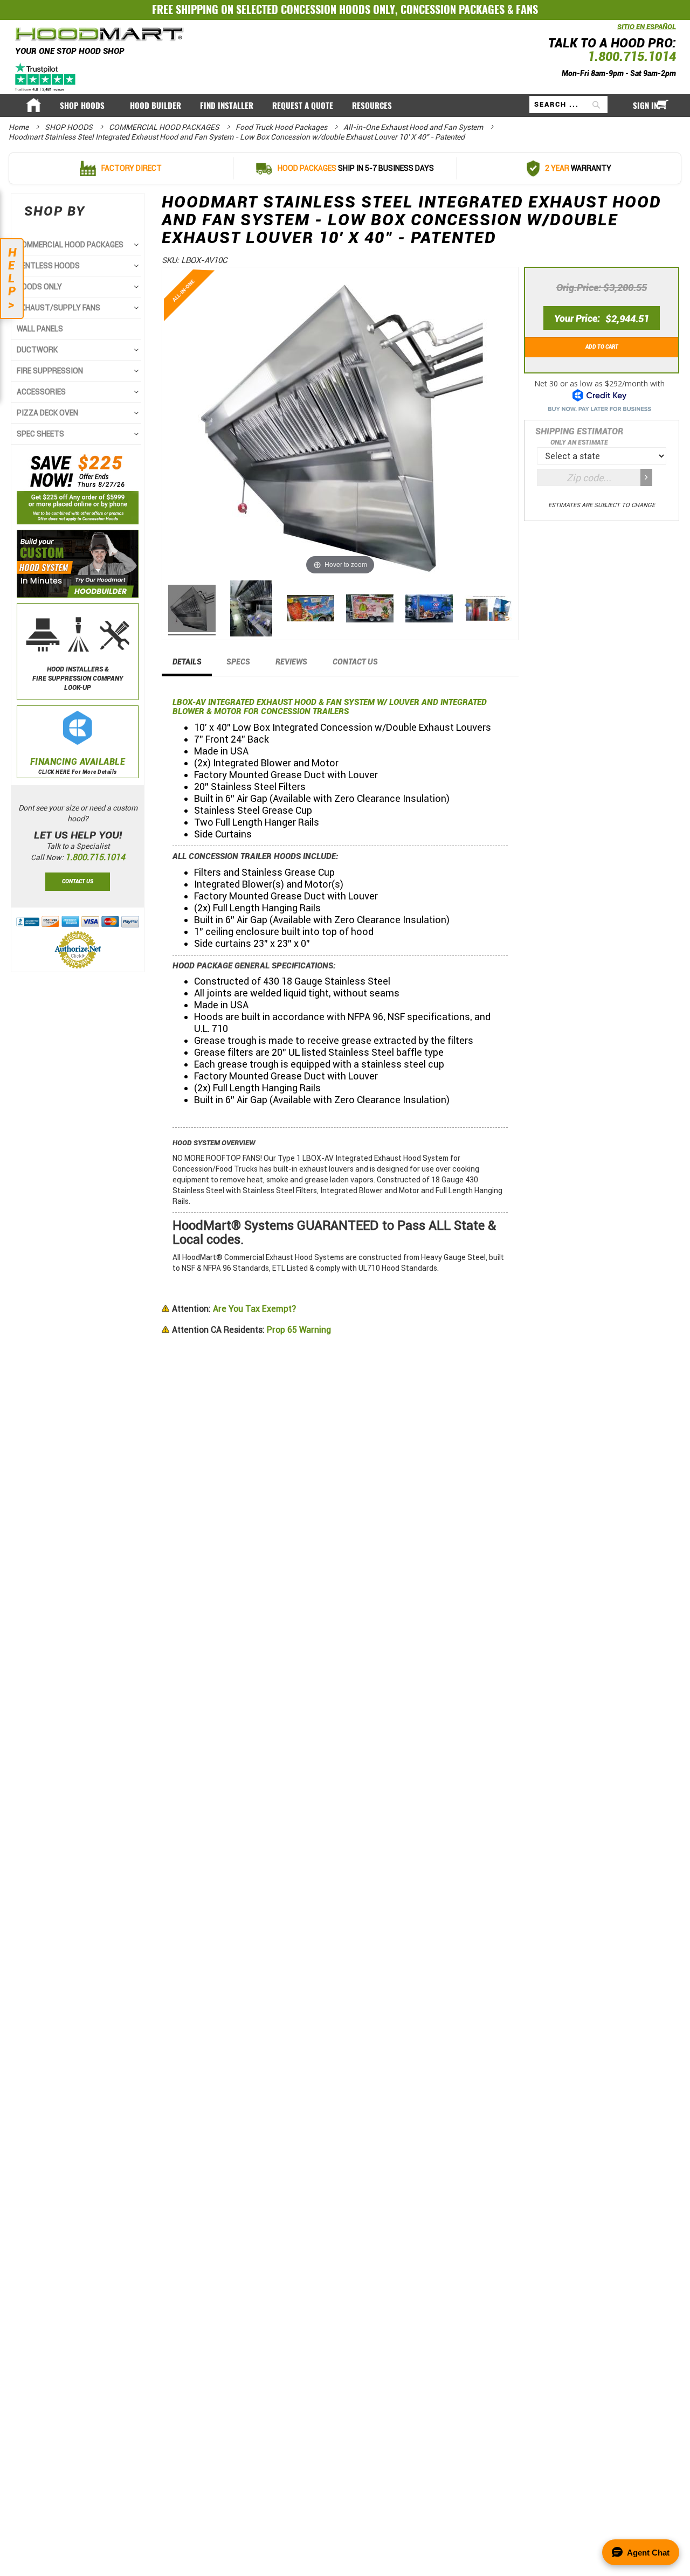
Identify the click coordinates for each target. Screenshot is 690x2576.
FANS (527, 9)
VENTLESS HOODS (48, 266)
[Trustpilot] (46, 77)
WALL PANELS (40, 329)
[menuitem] (85, 105)
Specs (238, 662)
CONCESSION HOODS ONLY (338, 9)
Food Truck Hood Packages (282, 127)
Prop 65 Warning (251, 1330)
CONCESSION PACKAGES (453, 9)
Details (187, 662)
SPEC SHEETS (40, 434)
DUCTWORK (37, 350)
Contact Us (355, 662)
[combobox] (568, 105)
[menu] (345, 106)
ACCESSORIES (41, 392)
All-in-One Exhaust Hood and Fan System (414, 127)
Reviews (291, 662)
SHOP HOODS (70, 127)
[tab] (187, 665)
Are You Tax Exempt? (234, 1309)
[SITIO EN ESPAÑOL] (615, 32)
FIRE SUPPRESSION (50, 371)
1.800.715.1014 (632, 57)
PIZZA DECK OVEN (47, 413)
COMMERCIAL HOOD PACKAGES (165, 127)
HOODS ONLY (39, 287)
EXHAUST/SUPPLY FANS (58, 308)
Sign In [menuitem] (646, 105)
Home (19, 127)
